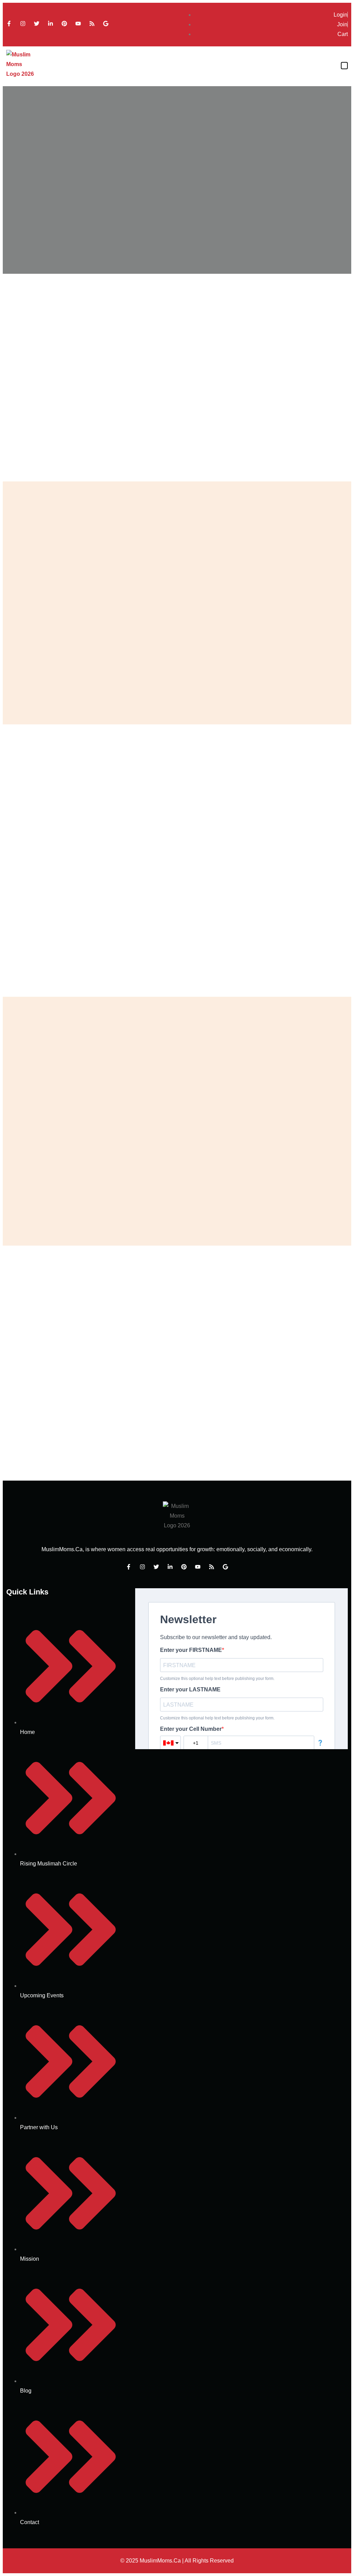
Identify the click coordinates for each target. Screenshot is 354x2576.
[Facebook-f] (9, 24)
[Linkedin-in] (50, 24)
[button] (344, 66)
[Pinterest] (64, 24)
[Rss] (92, 24)
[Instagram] (23, 24)
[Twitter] (37, 24)
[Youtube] (78, 24)
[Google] (106, 24)
